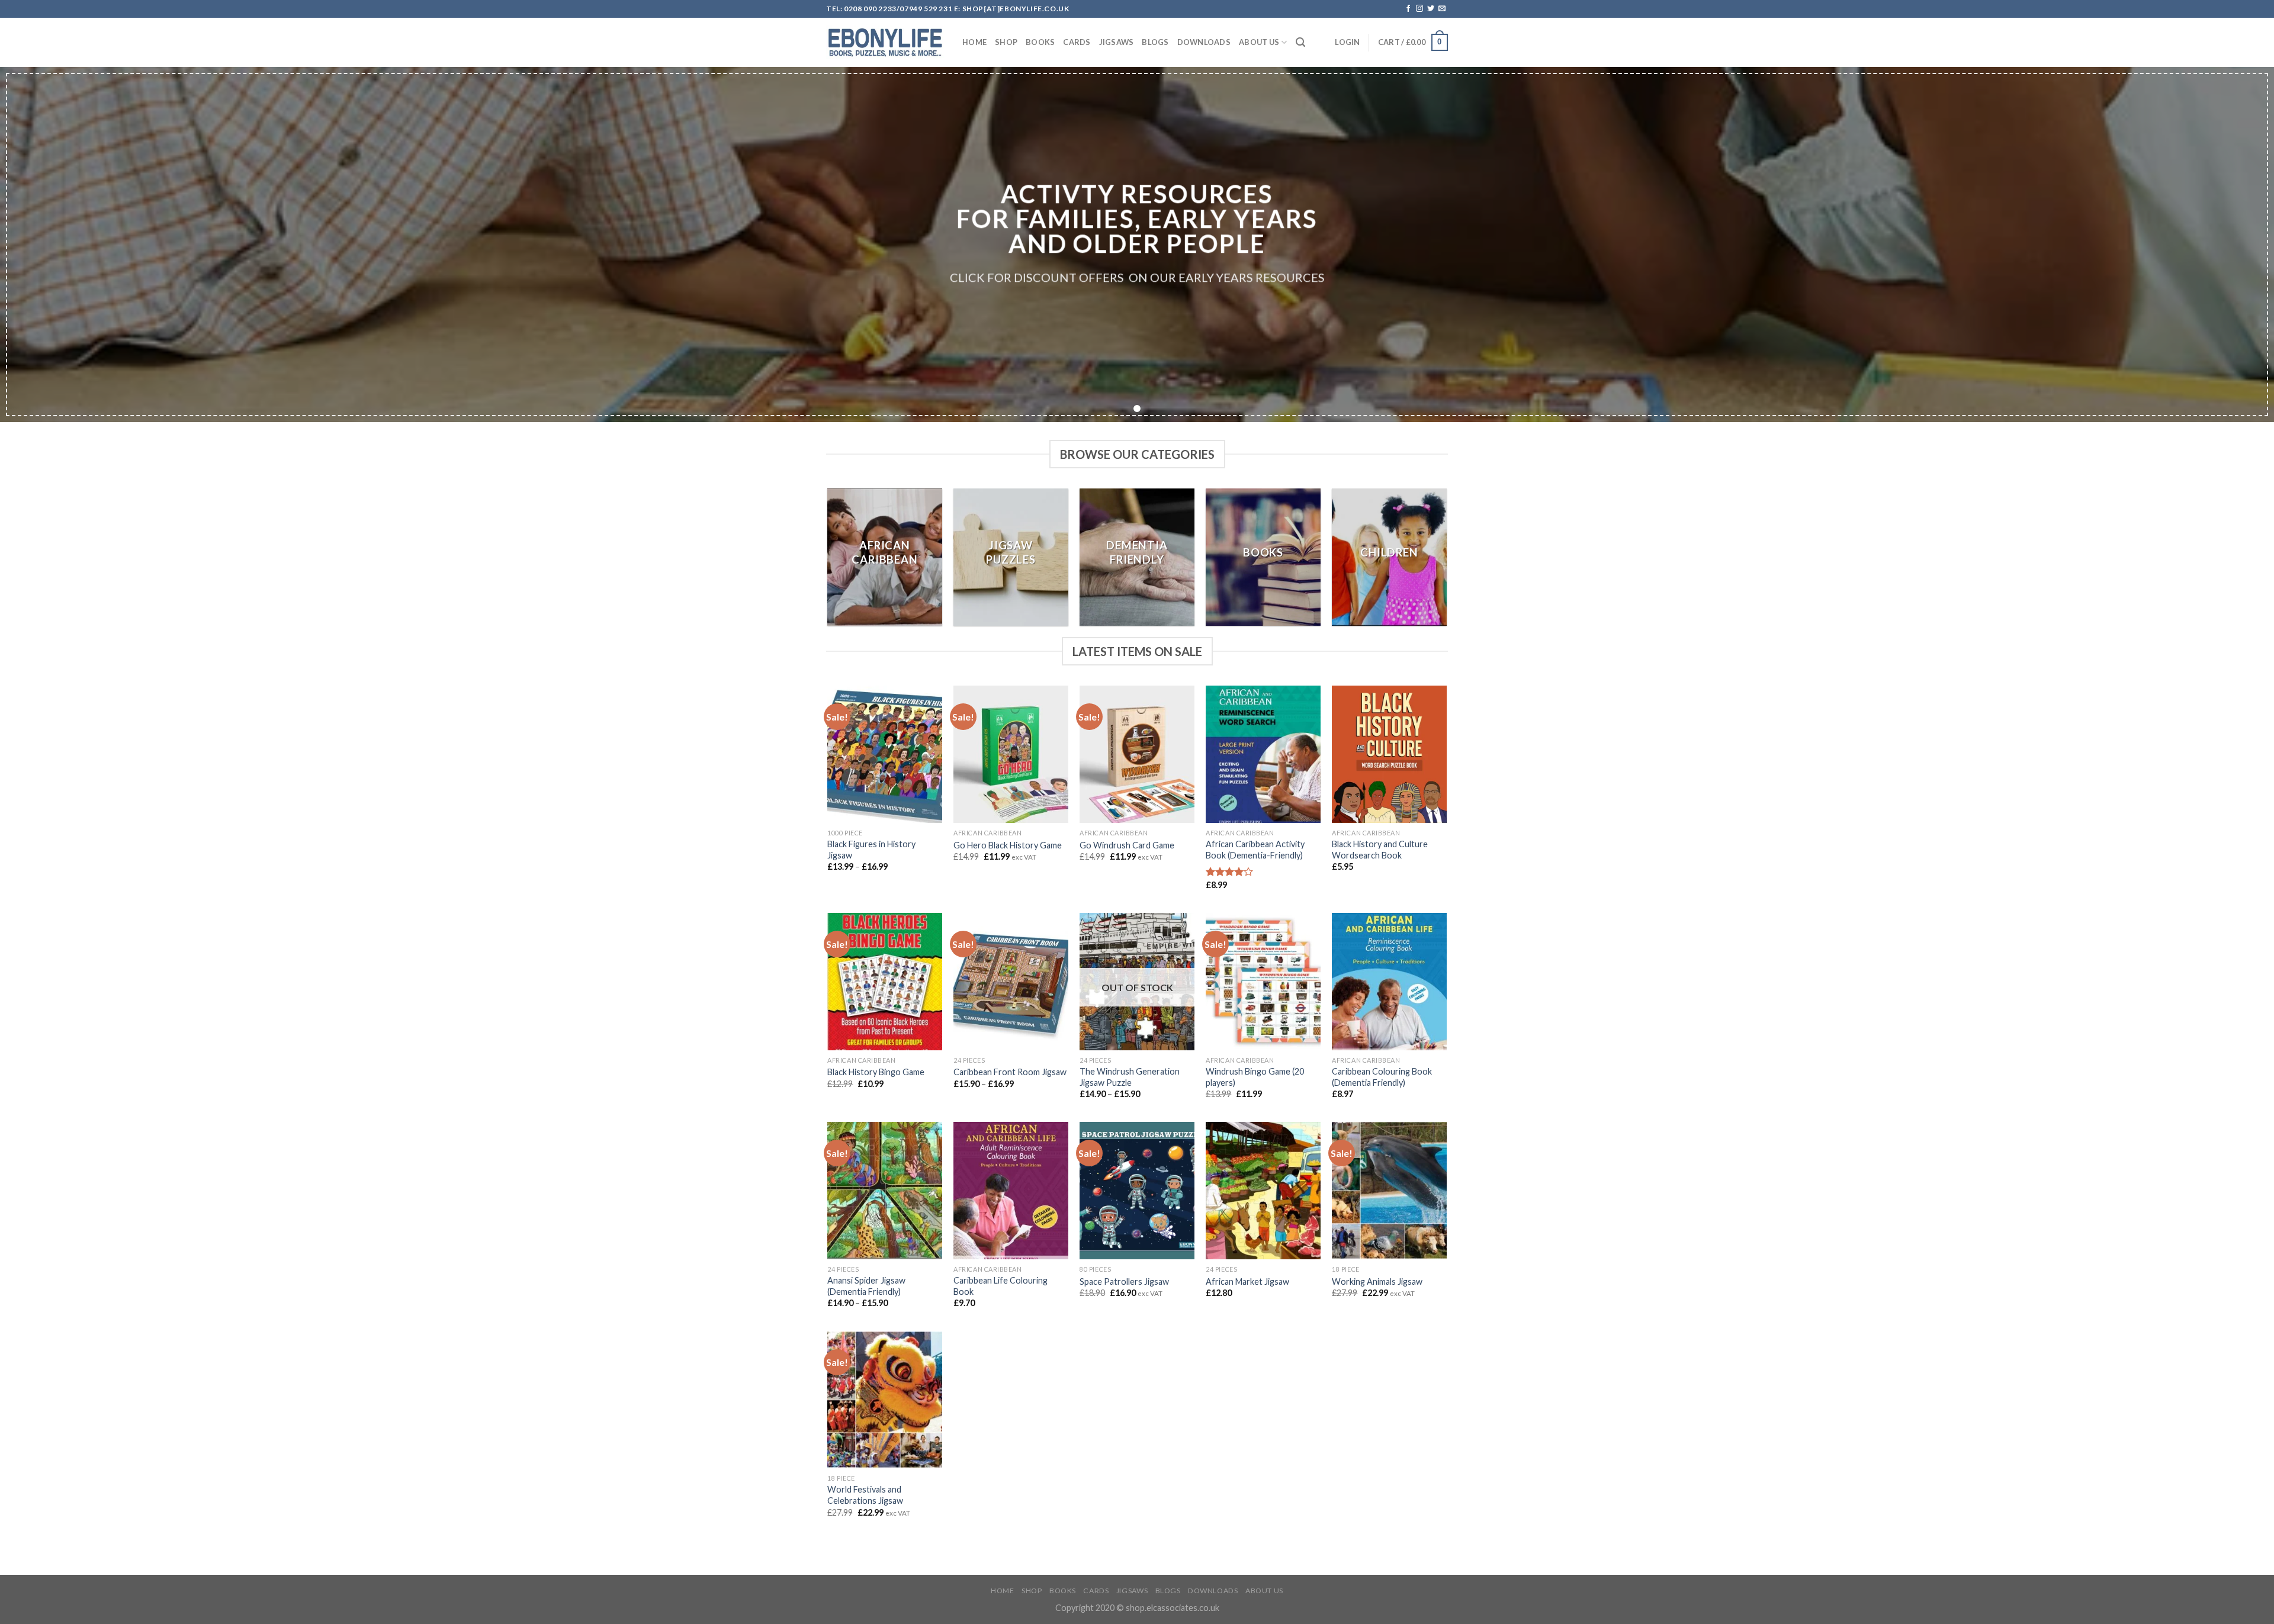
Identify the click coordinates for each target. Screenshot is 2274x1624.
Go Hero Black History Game (1008, 845)
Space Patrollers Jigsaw (1124, 1281)
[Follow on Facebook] (1408, 9)
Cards (1077, 42)
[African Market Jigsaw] (1263, 1191)
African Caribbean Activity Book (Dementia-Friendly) (1255, 850)
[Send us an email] (1442, 9)
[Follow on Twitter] (1431, 9)
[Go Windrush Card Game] (1137, 754)
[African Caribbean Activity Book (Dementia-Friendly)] (1263, 754)
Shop (1006, 42)
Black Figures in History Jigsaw (871, 850)
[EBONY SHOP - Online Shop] (885, 43)
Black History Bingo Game (876, 1072)
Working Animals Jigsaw (1377, 1281)
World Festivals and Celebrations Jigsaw (865, 1495)
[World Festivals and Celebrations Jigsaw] (884, 1400)
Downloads (1204, 42)
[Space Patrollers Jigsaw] (1137, 1191)
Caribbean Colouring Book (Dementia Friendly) (1382, 1077)
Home (974, 42)
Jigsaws (1117, 42)
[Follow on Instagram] (1419, 9)
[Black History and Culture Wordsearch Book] (1389, 754)
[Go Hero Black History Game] (1011, 754)
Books (1040, 42)
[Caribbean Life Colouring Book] (1011, 1191)
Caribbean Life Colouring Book (1001, 1286)
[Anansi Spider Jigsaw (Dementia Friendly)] (884, 1191)
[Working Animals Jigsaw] (1389, 1191)
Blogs (1155, 42)
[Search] (1300, 42)
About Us (1259, 42)
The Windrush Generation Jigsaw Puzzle (1130, 1077)
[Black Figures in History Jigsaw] (884, 754)
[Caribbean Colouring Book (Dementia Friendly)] (1389, 982)
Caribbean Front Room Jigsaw (1010, 1072)
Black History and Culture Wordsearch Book (1380, 850)
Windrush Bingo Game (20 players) (1255, 1077)
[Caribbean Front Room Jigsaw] (1011, 982)
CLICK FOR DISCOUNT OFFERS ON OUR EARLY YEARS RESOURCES (1137, 278)
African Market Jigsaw (1247, 1281)
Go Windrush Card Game (1127, 845)
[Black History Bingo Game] (884, 982)
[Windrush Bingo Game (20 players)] (1263, 982)
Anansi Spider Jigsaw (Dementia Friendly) (866, 1286)
